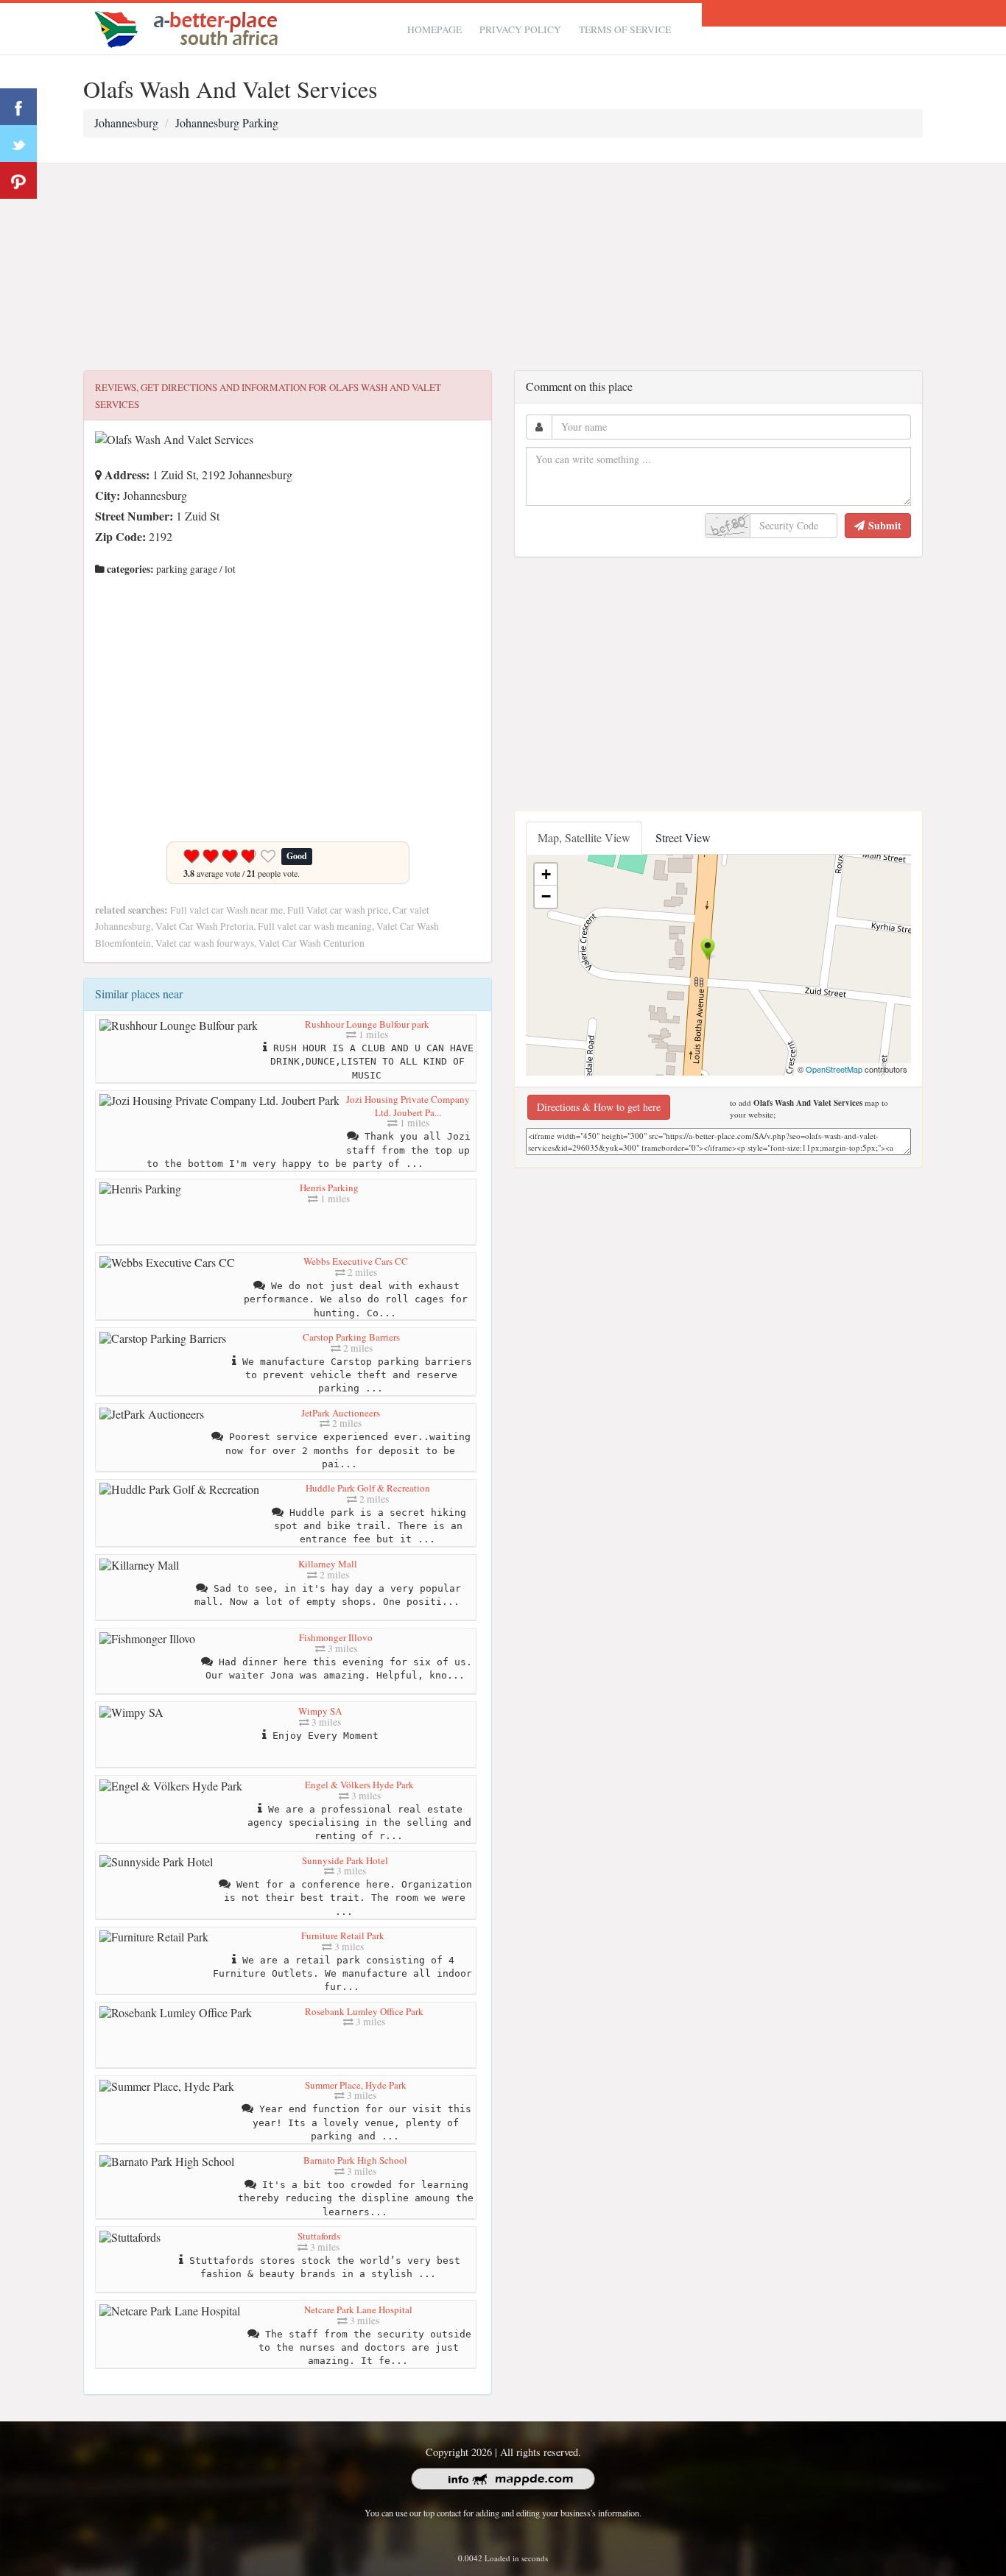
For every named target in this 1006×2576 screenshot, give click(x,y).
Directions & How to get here (599, 1107)
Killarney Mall (328, 1564)
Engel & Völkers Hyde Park (359, 1785)
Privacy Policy (520, 29)
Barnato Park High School (355, 2160)
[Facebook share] (18, 107)
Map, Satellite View (584, 837)
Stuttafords (319, 2236)
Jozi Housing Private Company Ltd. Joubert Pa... (408, 1106)
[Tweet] (18, 144)
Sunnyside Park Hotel (345, 1860)
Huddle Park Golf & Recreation (368, 1488)
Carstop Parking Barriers (351, 1337)
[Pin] (18, 180)
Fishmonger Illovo (336, 1637)
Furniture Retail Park (343, 1935)
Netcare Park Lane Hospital (358, 2309)
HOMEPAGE (435, 29)
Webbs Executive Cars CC (356, 1261)
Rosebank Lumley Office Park (364, 2011)
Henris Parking (329, 1188)
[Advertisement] (503, 267)
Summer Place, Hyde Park (356, 2085)
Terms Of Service (625, 29)
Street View (683, 837)
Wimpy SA (320, 1711)
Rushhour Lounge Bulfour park (367, 1024)
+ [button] (546, 874)
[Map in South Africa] (190, 27)
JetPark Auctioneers (341, 1413)
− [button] (546, 896)
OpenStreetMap (834, 1069)
